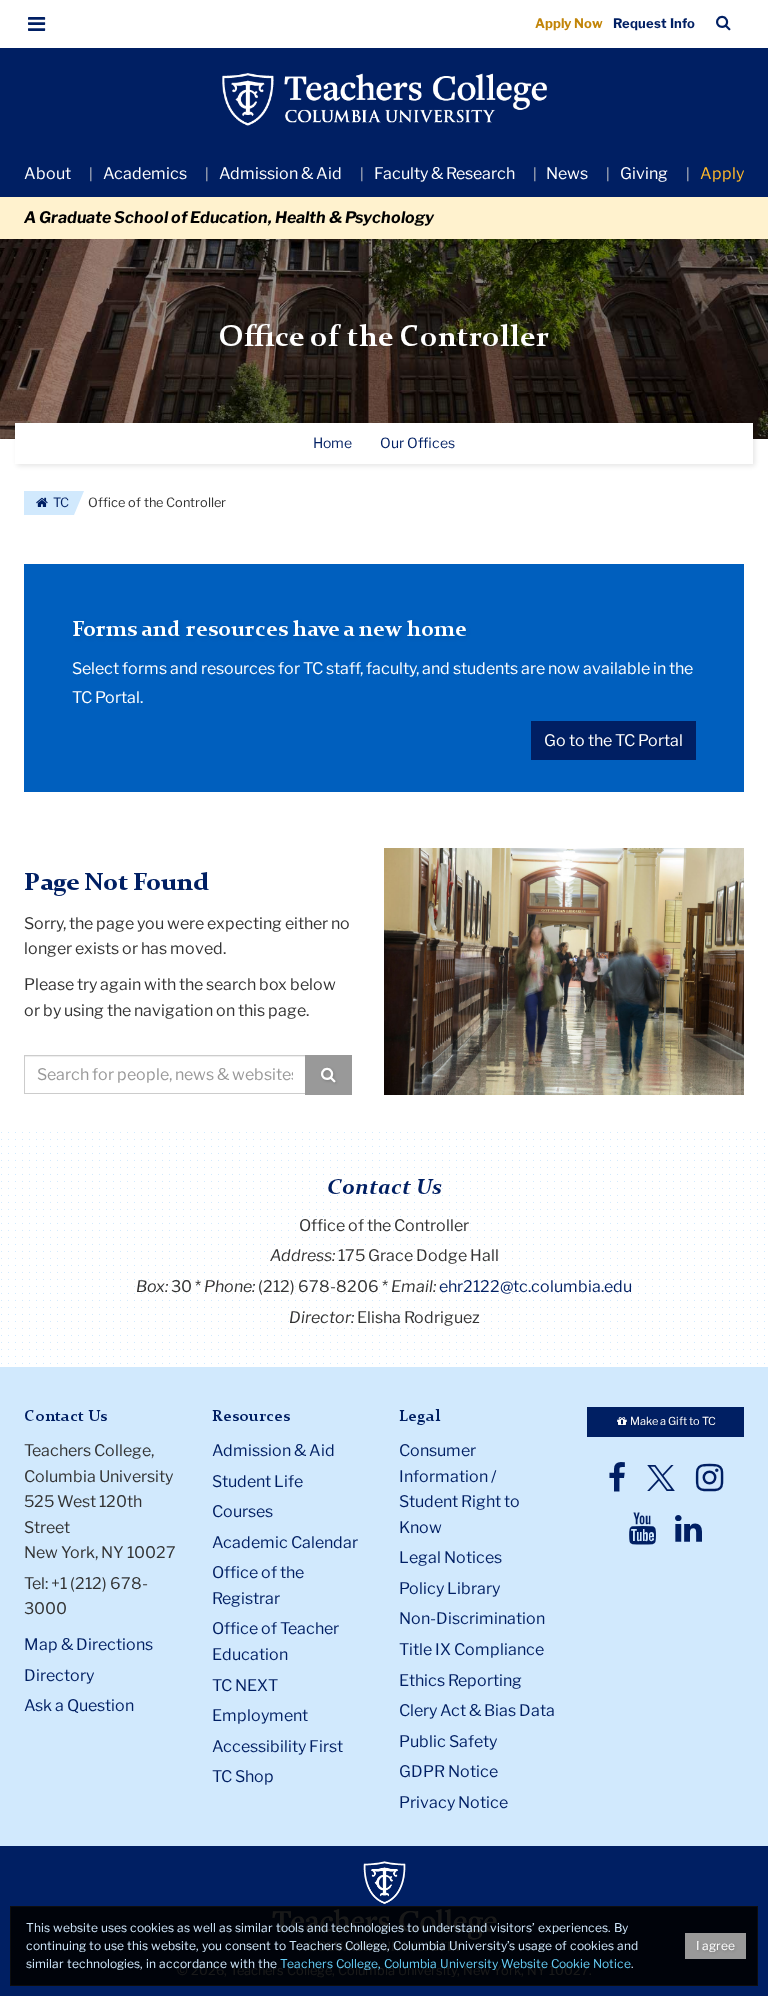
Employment (260, 1715)
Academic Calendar (285, 1542)
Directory (59, 1675)
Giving (644, 173)
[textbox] (165, 1074)
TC (59, 502)
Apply (722, 173)
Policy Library (449, 1588)
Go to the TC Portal (613, 740)
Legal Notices (450, 1557)
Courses (242, 1511)
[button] (37, 24)
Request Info (654, 23)
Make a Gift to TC (672, 1421)
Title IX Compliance (471, 1649)
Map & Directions (88, 1644)
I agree (715, 1945)
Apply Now (569, 23)
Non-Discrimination (472, 1618)
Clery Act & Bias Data (477, 1710)
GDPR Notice (448, 1771)
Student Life (257, 1481)
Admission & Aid (280, 173)
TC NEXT (245, 1685)
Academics (145, 173)
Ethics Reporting (460, 1680)
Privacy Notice (453, 1802)
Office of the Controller (384, 338)
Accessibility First (277, 1746)
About (47, 173)
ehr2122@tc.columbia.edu (535, 1286)
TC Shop (243, 1776)
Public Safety (448, 1741)
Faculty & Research (444, 173)
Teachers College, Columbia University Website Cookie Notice (455, 1963)
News (567, 173)
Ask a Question (79, 1705)
